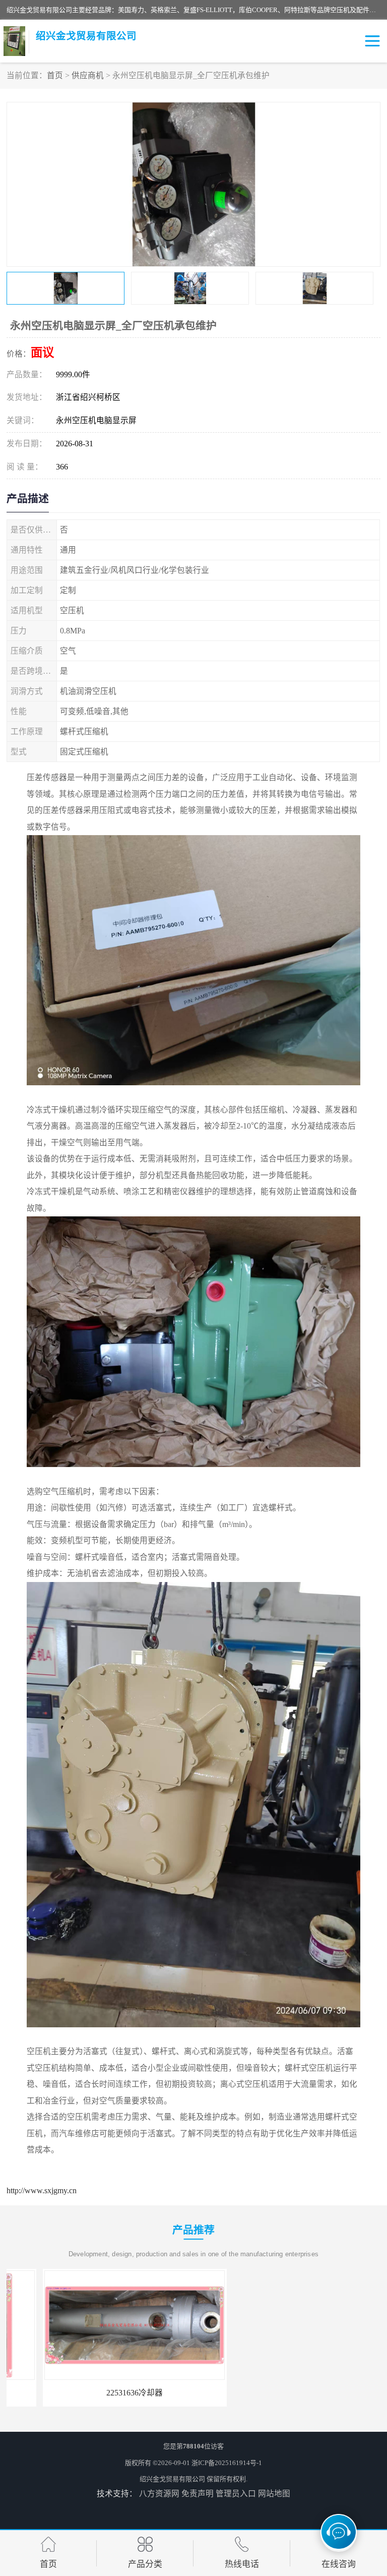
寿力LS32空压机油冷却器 (288, 2393)
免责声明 (198, 2494)
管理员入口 (236, 2494)
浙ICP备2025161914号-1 (227, 2463)
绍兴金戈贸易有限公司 (172, 2479)
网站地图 (274, 2494)
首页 (55, 75)
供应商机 (88, 75)
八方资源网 (159, 2494)
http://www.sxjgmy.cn (42, 2190)
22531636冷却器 (98, 2393)
